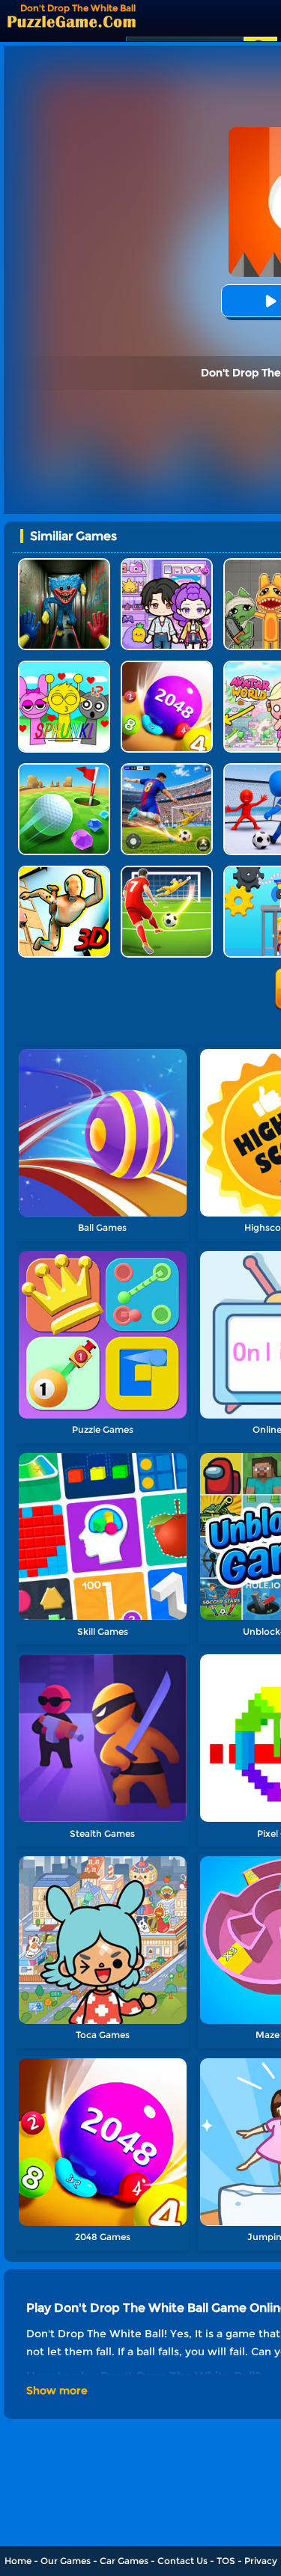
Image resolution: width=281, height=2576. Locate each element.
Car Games (124, 2561)
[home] (72, 21)
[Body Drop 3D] (64, 871)
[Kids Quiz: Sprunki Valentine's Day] (64, 666)
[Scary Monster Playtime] (64, 564)
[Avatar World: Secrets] (167, 564)
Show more (57, 2390)
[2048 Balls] (167, 666)
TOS (226, 2561)
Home (18, 2561)
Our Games (66, 2561)
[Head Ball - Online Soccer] (167, 769)
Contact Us (182, 2561)
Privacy (261, 2561)
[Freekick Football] (167, 871)
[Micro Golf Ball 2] (64, 769)
